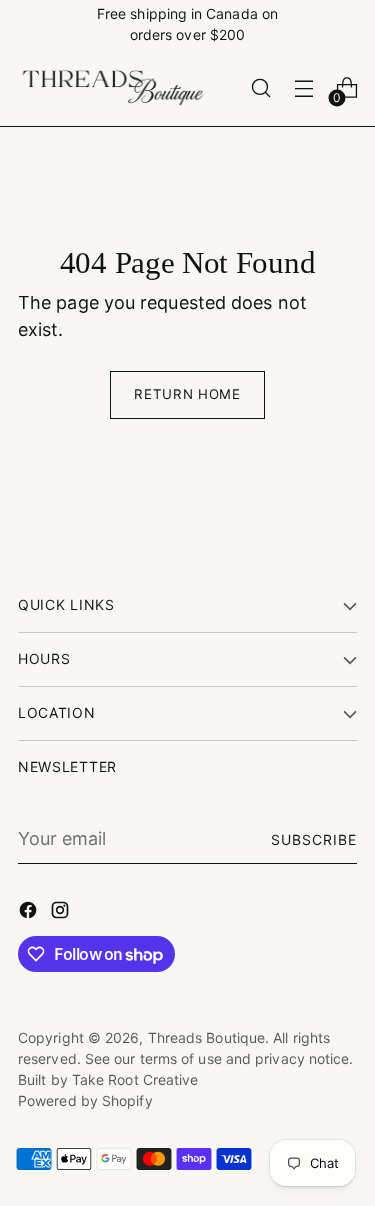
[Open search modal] (260, 88)
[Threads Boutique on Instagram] (62, 913)
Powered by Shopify (85, 1100)
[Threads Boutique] (113, 88)
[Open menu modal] (303, 88)
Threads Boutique (206, 1037)
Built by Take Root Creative (108, 1079)
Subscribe (314, 839)
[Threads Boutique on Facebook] (30, 913)
